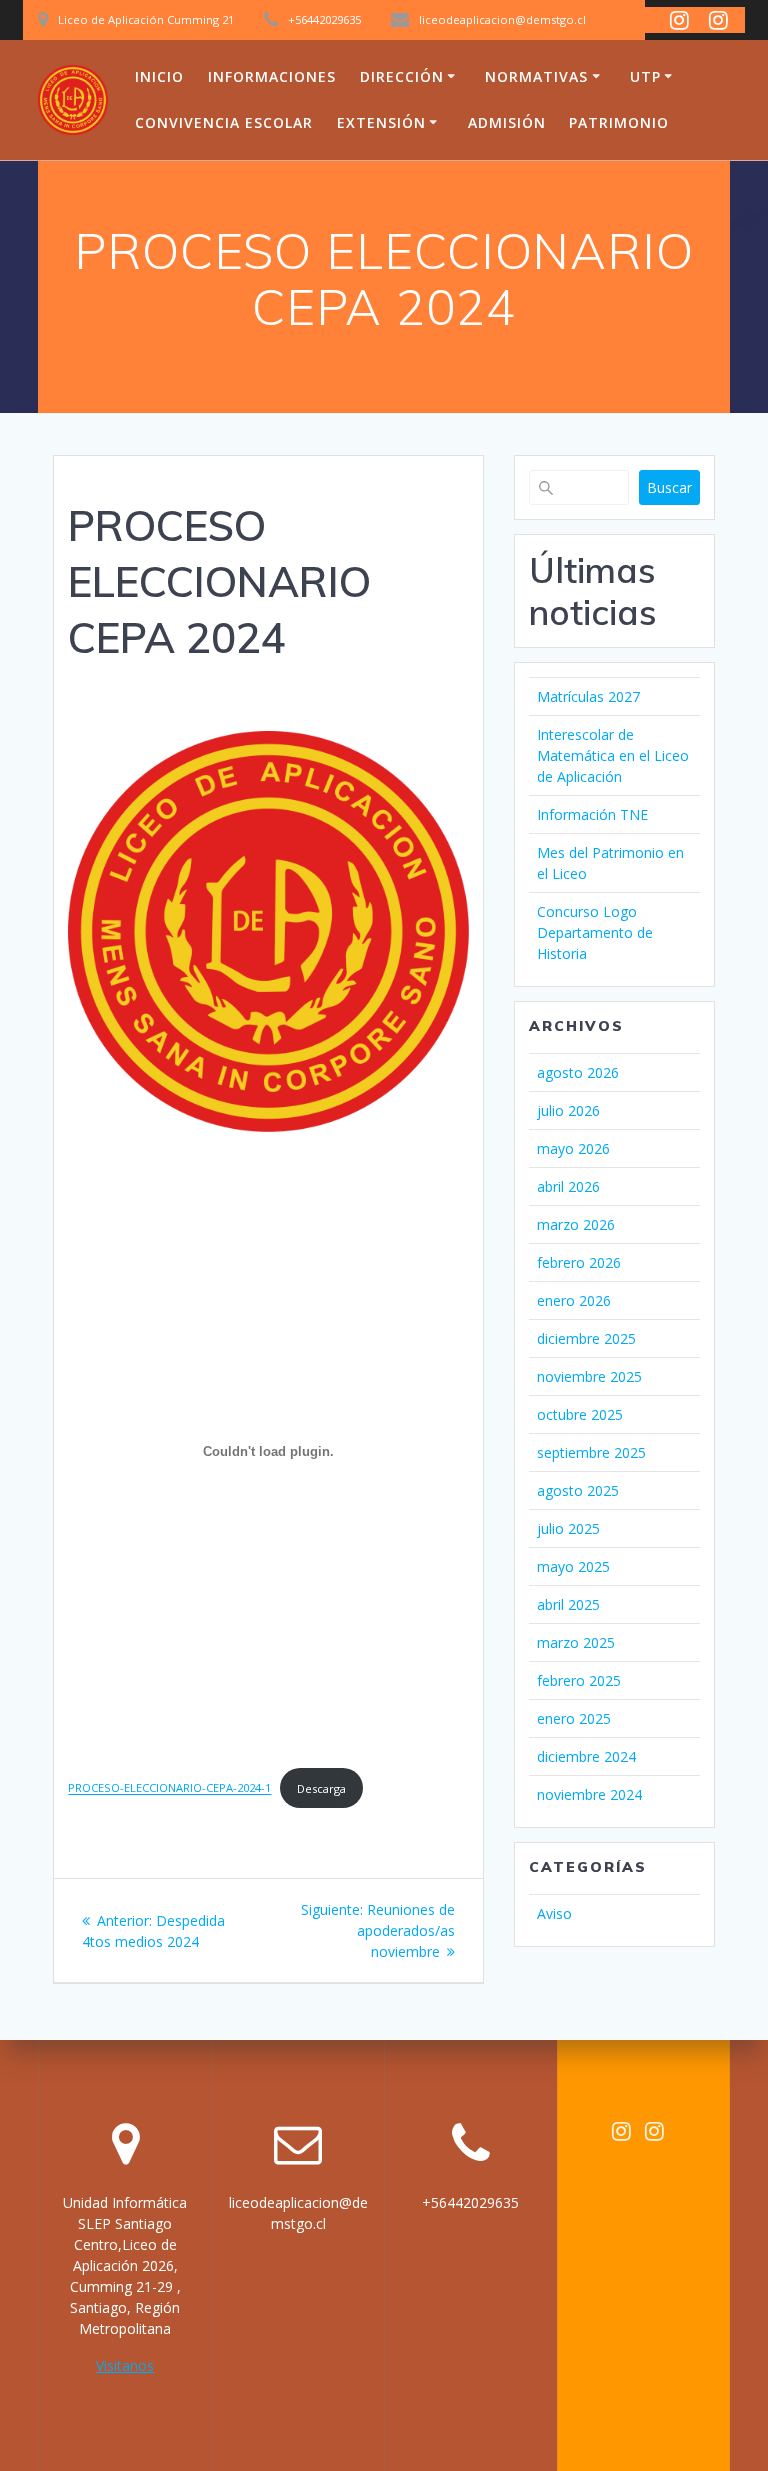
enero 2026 (574, 1300)
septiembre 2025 (591, 1452)
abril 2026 (568, 1186)
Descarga (321, 1788)
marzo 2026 (576, 1224)
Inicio (159, 76)
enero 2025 (574, 1718)
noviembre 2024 (589, 1794)
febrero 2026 (579, 1262)
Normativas (536, 76)
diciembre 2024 (586, 1756)
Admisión (507, 122)
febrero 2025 (579, 1680)
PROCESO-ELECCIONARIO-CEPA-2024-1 (169, 1788)
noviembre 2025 (589, 1376)
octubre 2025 (580, 1414)
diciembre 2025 (586, 1338)
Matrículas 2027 (588, 696)
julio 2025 (568, 1528)
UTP (645, 76)
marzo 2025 (576, 1642)
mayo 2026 (573, 1148)
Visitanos (125, 2365)
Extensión (381, 122)
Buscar (669, 487)
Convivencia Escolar (224, 122)
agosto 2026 (578, 1072)
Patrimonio (619, 122)
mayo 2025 (573, 1566)
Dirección (402, 76)
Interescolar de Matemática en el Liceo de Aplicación (613, 755)
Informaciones (272, 76)
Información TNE (592, 814)
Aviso (554, 1913)
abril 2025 (568, 1604)
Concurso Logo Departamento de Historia (595, 932)
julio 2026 (568, 1110)
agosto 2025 (578, 1490)
